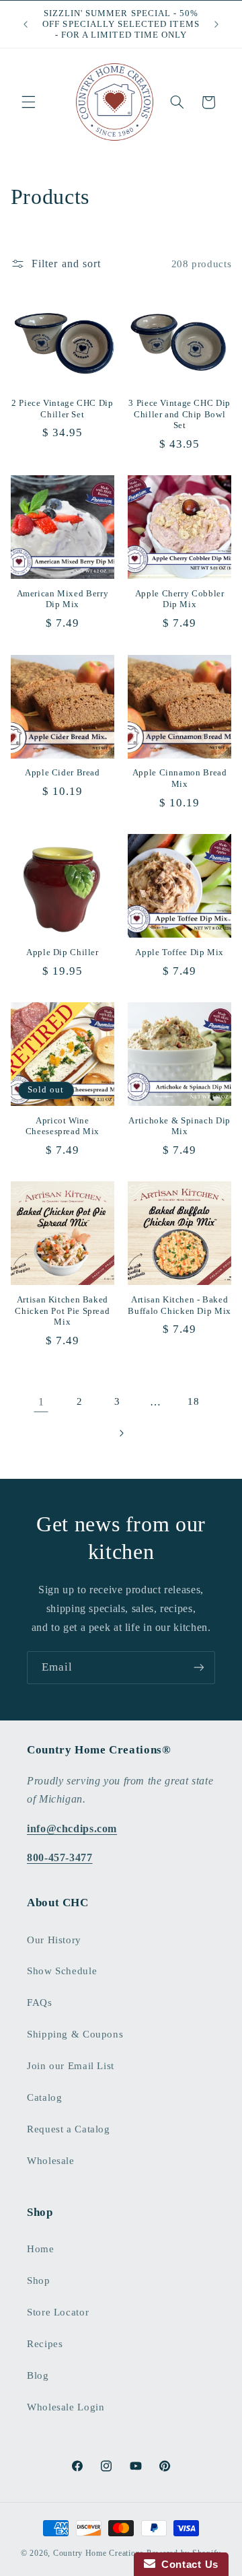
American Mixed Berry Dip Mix (63, 599)
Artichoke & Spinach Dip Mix (179, 1126)
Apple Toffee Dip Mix (179, 952)
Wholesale (51, 2161)
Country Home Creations (98, 2553)
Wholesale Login (66, 2407)
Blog (38, 2375)
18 (193, 1401)
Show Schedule (62, 1971)
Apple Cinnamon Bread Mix (180, 778)
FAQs (40, 2003)
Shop (39, 2281)
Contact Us (187, 2564)
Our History (54, 1940)
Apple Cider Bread (63, 773)
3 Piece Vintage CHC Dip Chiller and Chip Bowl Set (179, 414)
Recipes (45, 2344)
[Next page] (121, 1433)
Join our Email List (71, 2066)
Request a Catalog (69, 2129)
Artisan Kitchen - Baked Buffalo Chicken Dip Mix (179, 1305)
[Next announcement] (216, 24)
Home (41, 2249)
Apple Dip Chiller (63, 952)
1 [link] (41, 1402)
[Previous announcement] (26, 24)
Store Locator (58, 2312)
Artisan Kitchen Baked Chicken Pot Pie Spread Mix (62, 1311)
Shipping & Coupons (75, 2034)
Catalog (44, 2097)
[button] (28, 102)
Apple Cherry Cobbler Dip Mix (180, 599)
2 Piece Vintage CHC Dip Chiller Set (63, 409)
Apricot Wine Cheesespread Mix (63, 1126)
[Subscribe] (199, 1668)
